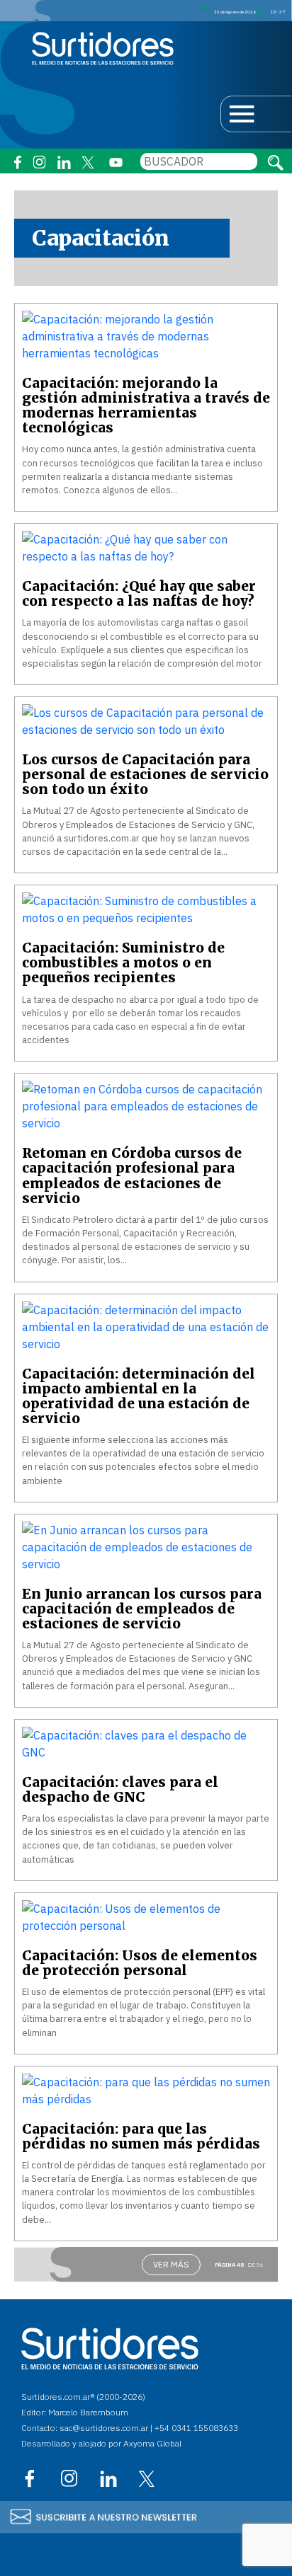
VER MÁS (171, 2264)
